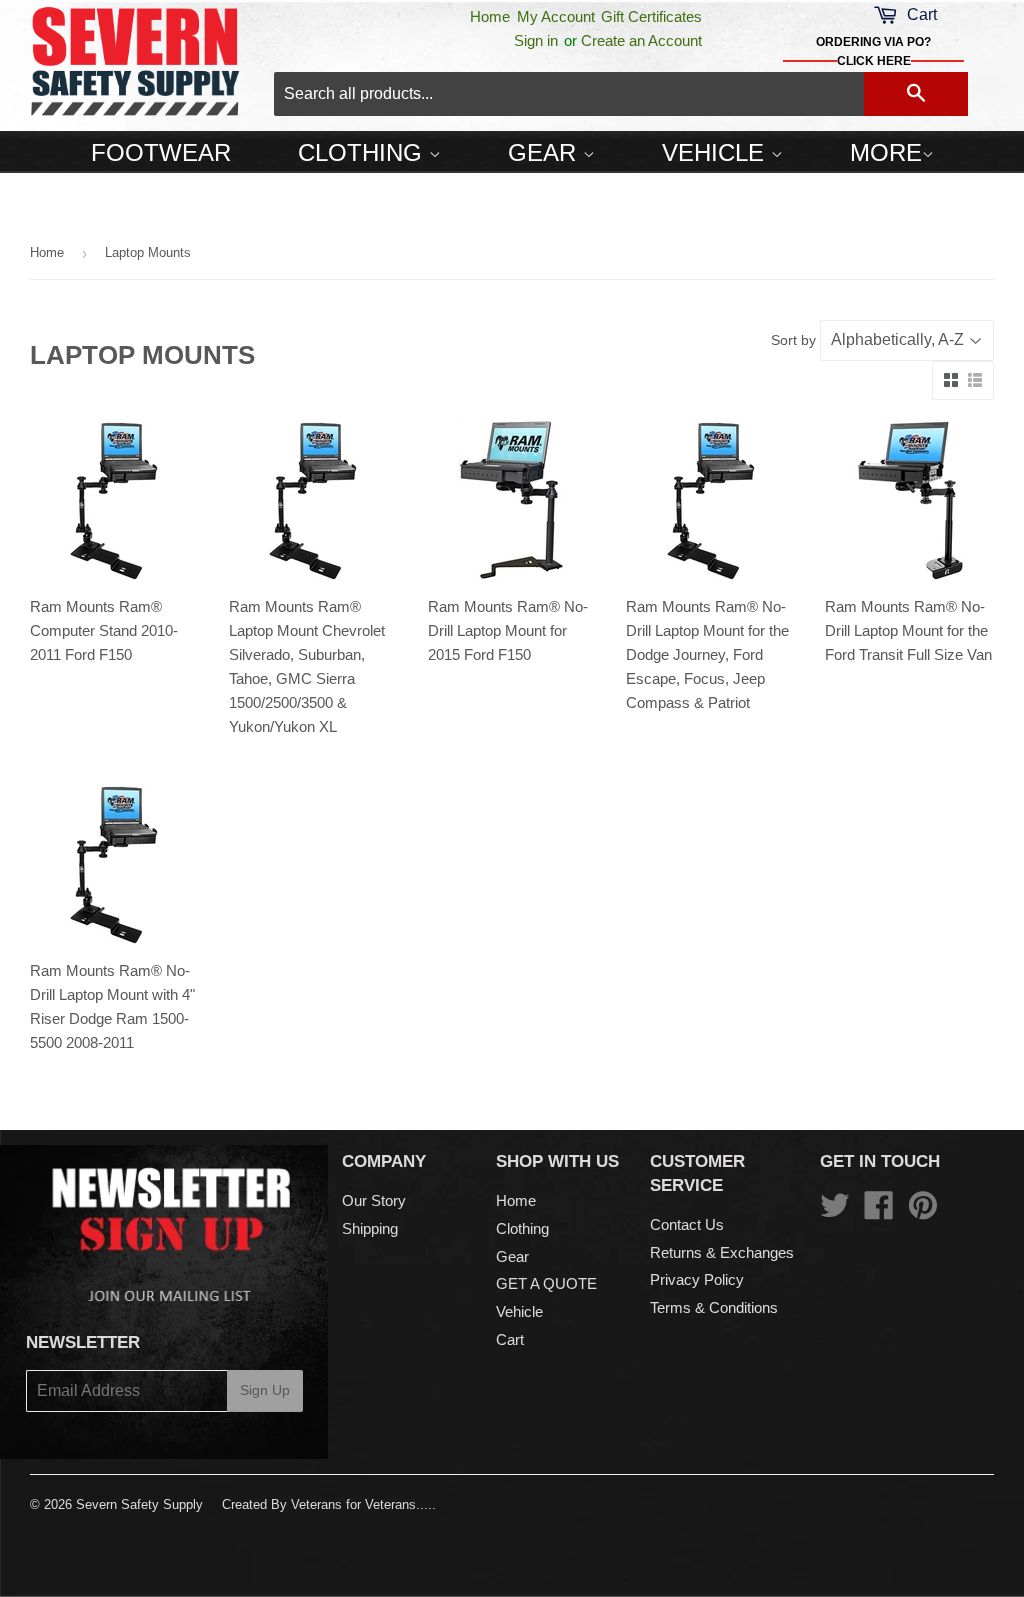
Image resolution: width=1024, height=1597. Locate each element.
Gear (545, 152)
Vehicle (716, 152)
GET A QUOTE (546, 1283)
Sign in (536, 40)
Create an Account (641, 40)
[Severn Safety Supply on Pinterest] (923, 1211)
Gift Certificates (651, 16)
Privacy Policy (697, 1279)
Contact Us (687, 1224)
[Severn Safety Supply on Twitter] (835, 1211)
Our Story (374, 1200)
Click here (874, 61)
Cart (510, 1339)
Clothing (363, 152)
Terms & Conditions (714, 1307)
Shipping (370, 1228)
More (886, 152)
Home (490, 16)
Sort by (793, 340)
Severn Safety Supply (139, 1504)
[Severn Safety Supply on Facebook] (879, 1211)
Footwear (161, 152)
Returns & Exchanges (722, 1252)
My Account (556, 16)
